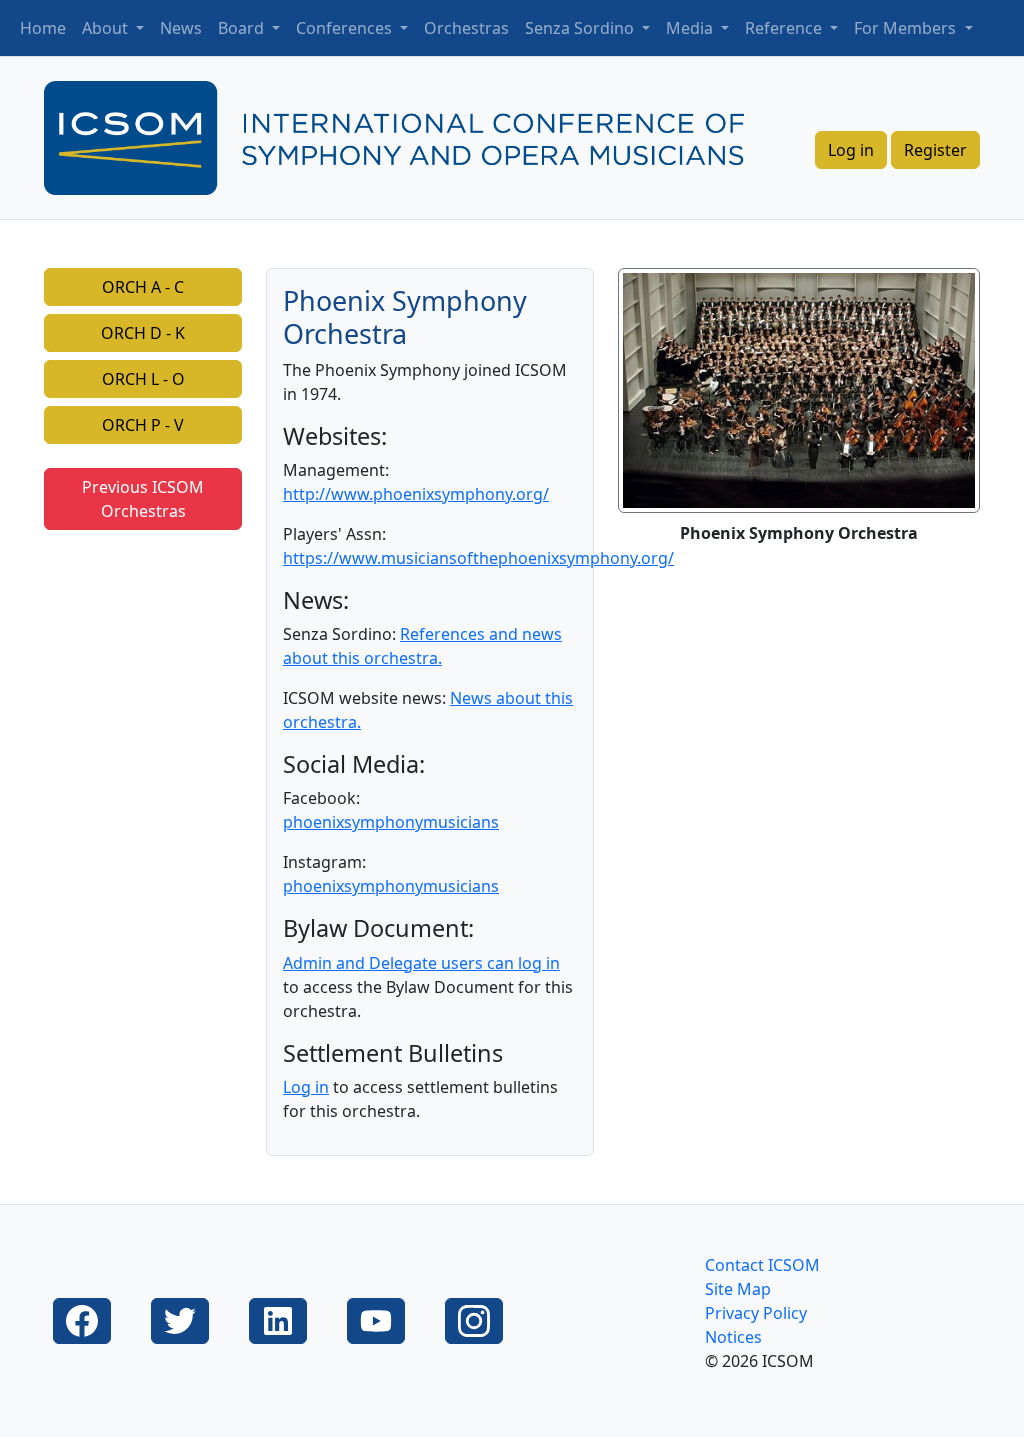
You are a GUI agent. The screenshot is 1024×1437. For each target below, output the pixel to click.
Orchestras (466, 28)
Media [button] (691, 28)
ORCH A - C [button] (143, 287)
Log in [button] (851, 150)
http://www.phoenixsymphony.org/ (416, 494)
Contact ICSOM (762, 1265)
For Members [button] (907, 28)
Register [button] (935, 150)
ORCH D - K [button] (143, 333)
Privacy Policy (756, 1313)
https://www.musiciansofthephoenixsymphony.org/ (478, 558)
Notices (733, 1337)
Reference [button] (785, 28)
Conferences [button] (346, 28)
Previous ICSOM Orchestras (143, 499)
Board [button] (243, 28)
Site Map (738, 1289)
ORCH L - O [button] (143, 379)
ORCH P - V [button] (143, 425)
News (181, 28)
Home (43, 28)
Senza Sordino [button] (581, 28)
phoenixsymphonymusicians (391, 822)
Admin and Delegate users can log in (421, 963)
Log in (306, 1087)
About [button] (107, 28)
